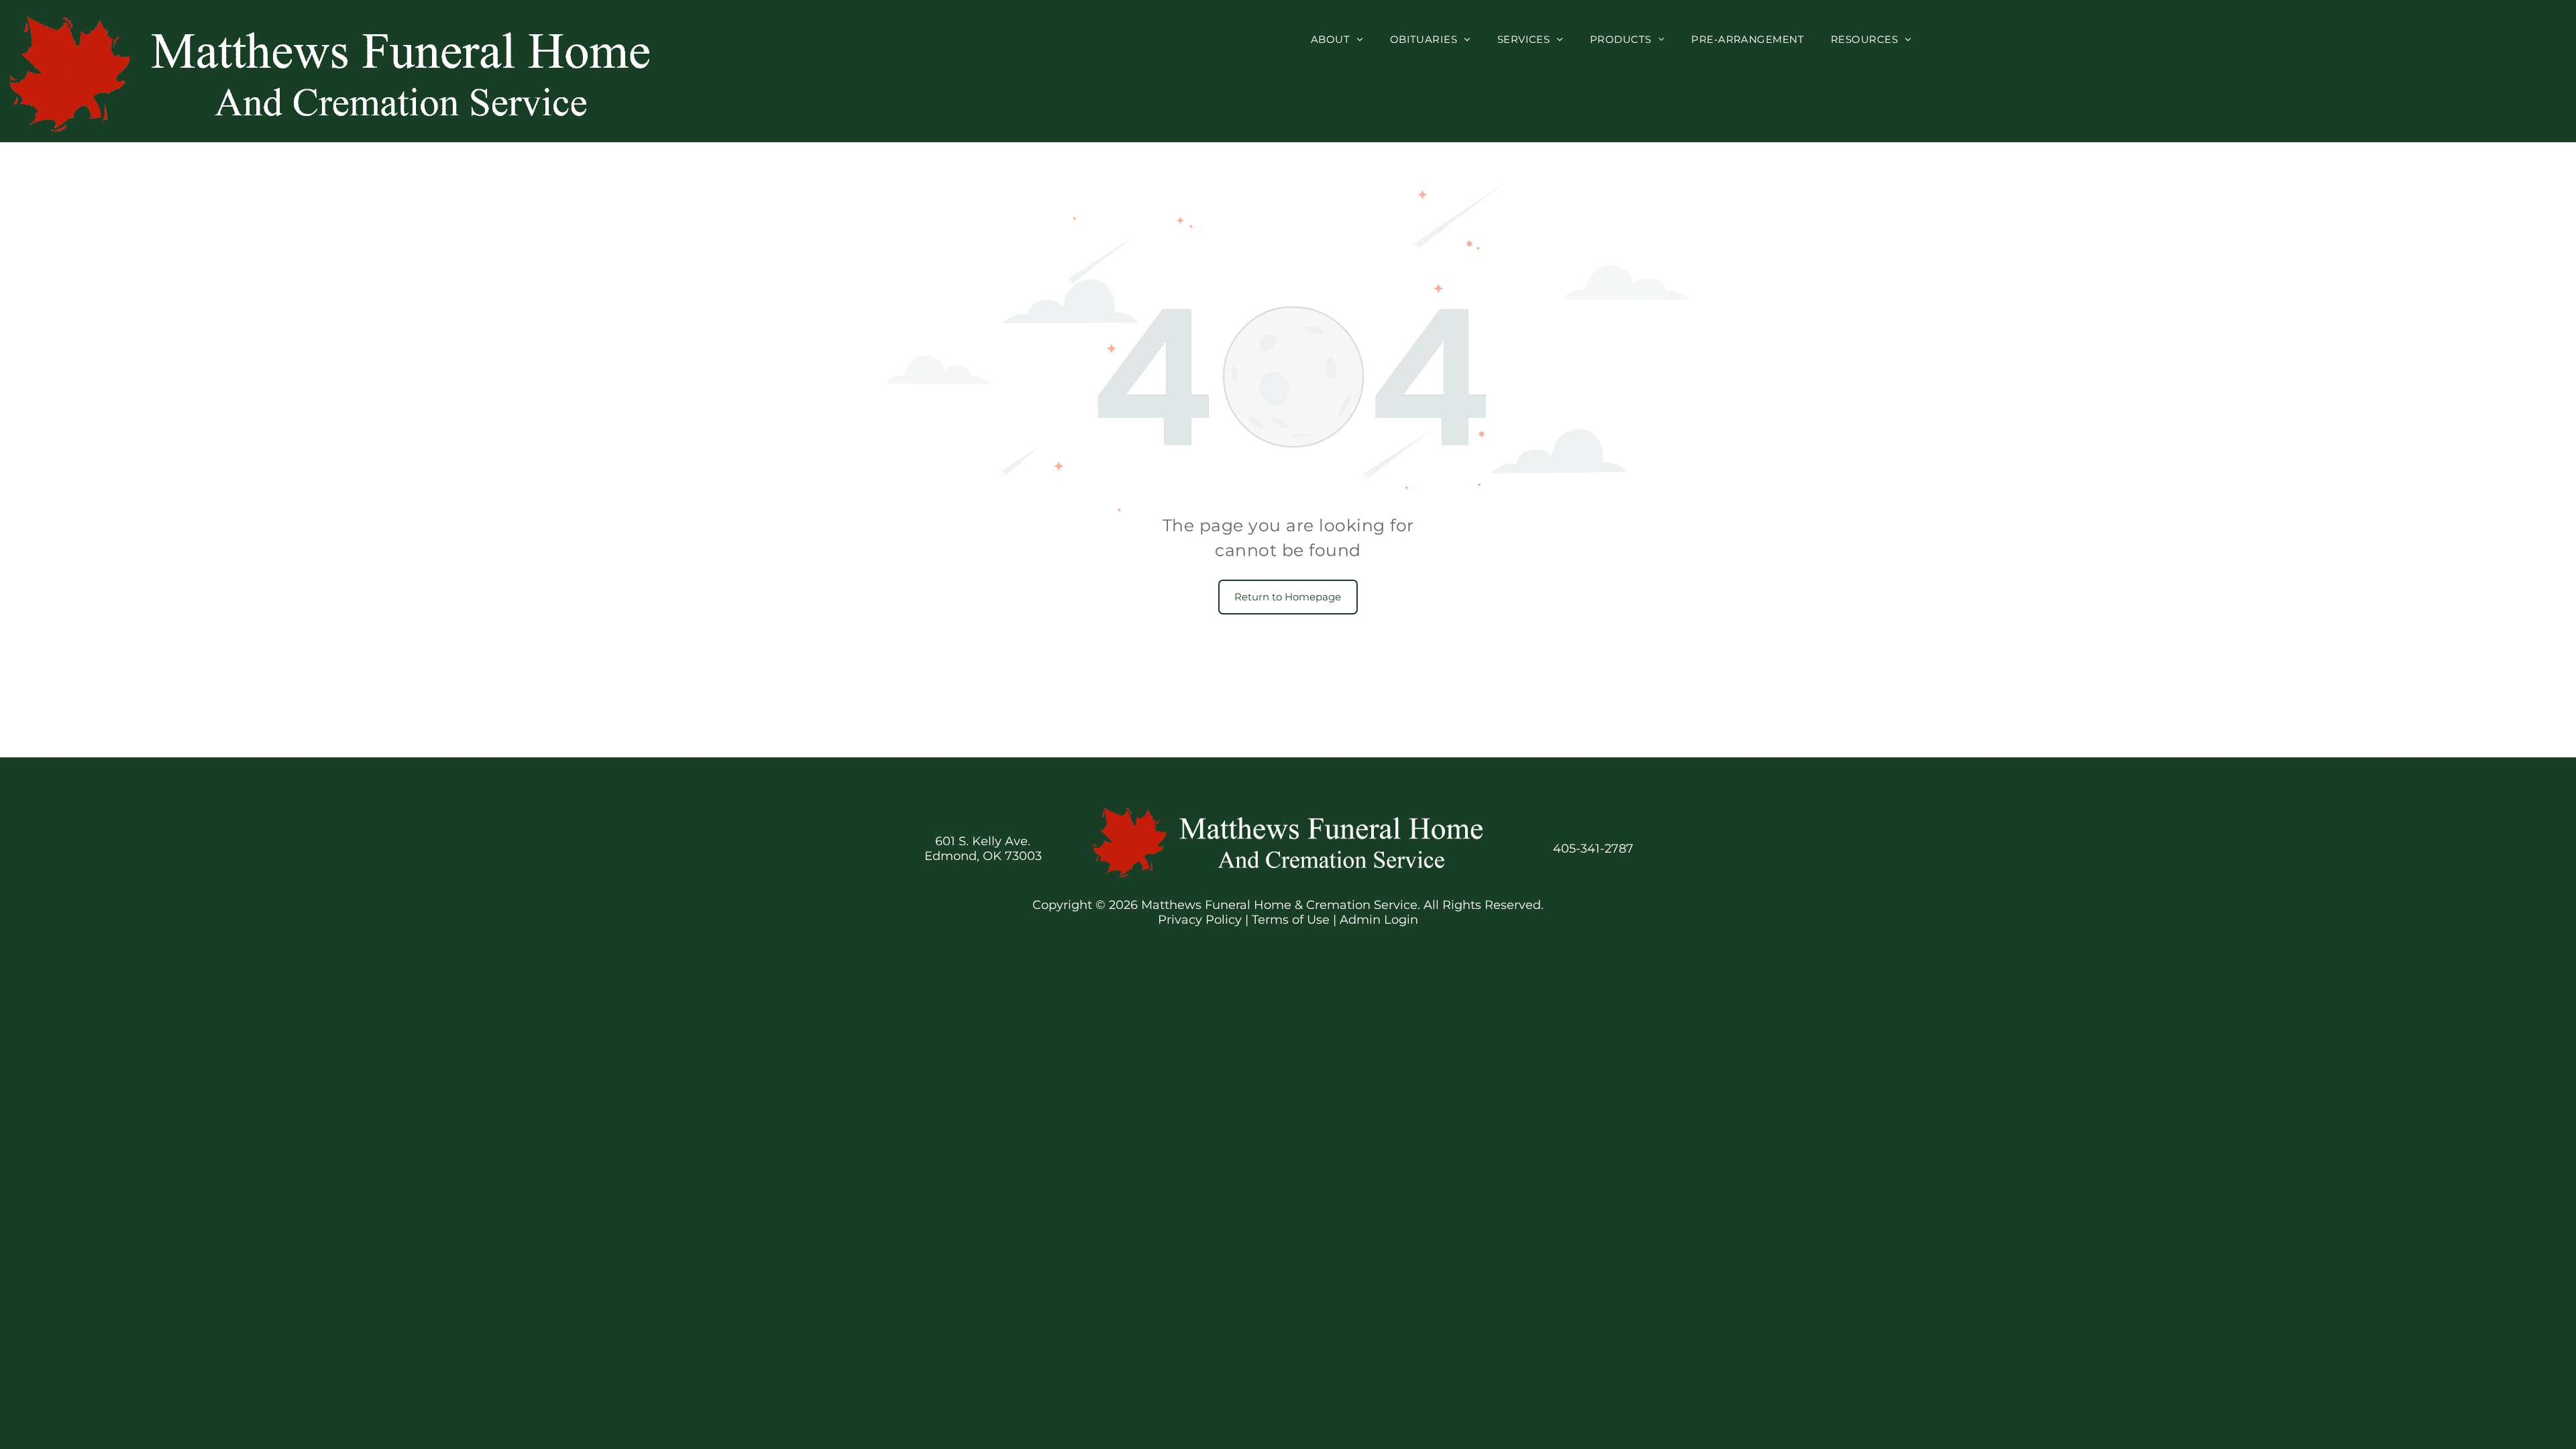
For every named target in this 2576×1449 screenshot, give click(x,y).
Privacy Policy (1200, 920)
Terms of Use (1291, 920)
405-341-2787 (1593, 849)
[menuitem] (1337, 39)
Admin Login (1379, 920)
